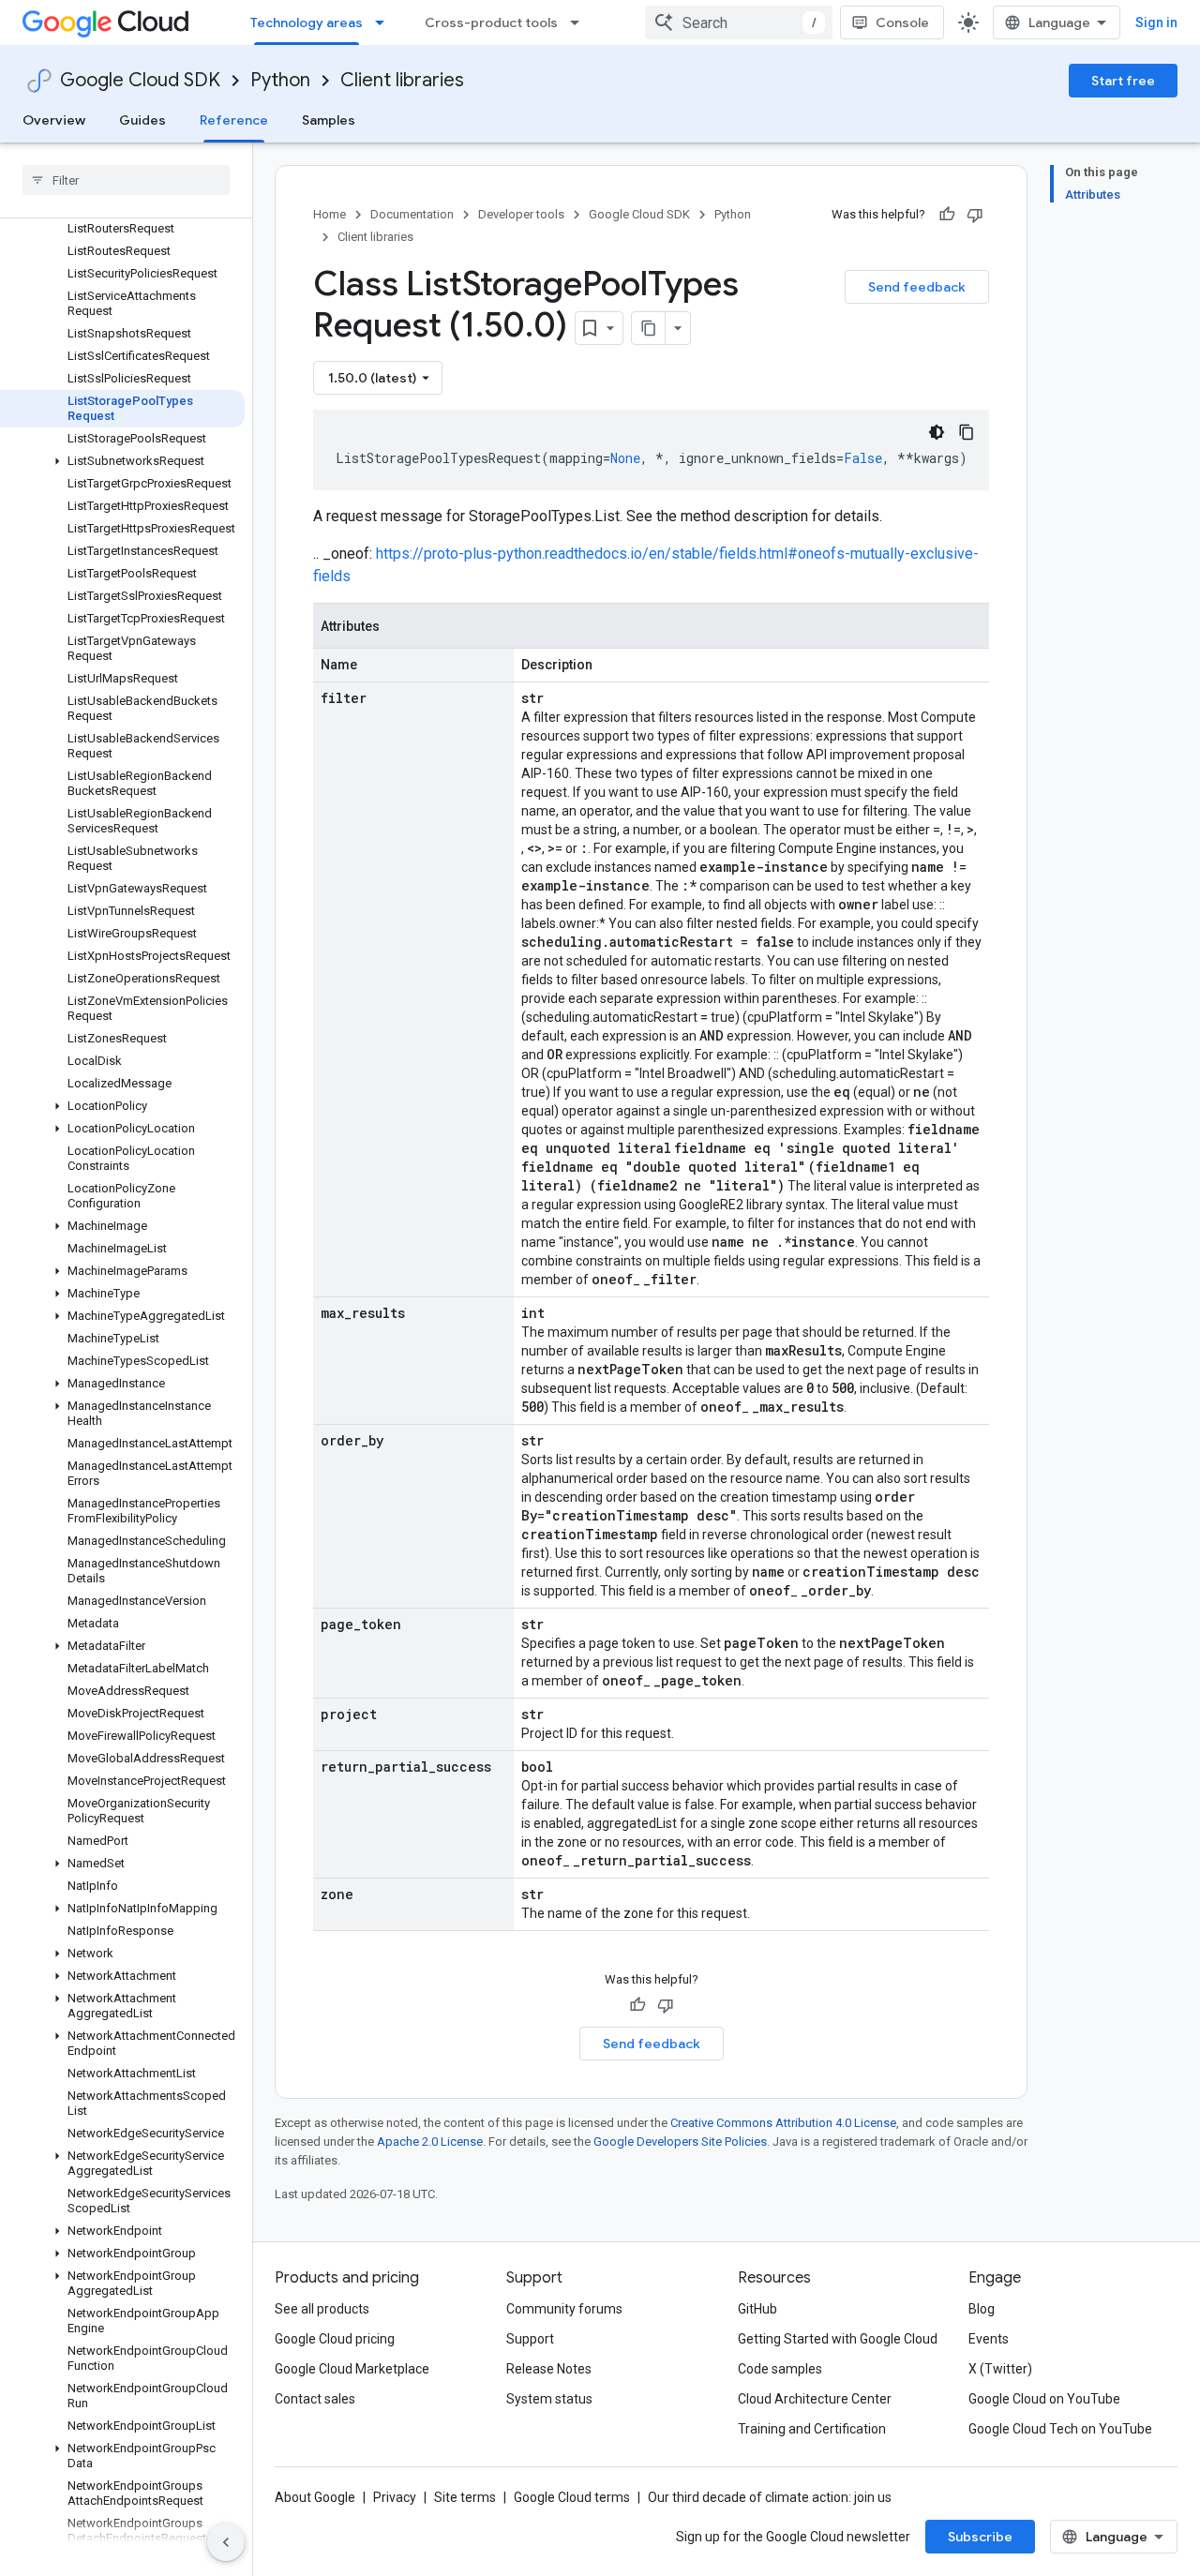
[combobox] (739, 22)
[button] (122, 461)
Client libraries (402, 80)
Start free (1123, 81)
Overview (54, 120)
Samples (329, 120)
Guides (142, 120)
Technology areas (307, 22)
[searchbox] (126, 180)
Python (280, 80)
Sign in (1156, 22)
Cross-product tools (491, 22)
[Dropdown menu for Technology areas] (385, 22)
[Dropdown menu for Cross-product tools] (580, 22)
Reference (234, 120)
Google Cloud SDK (140, 80)
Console (902, 22)
